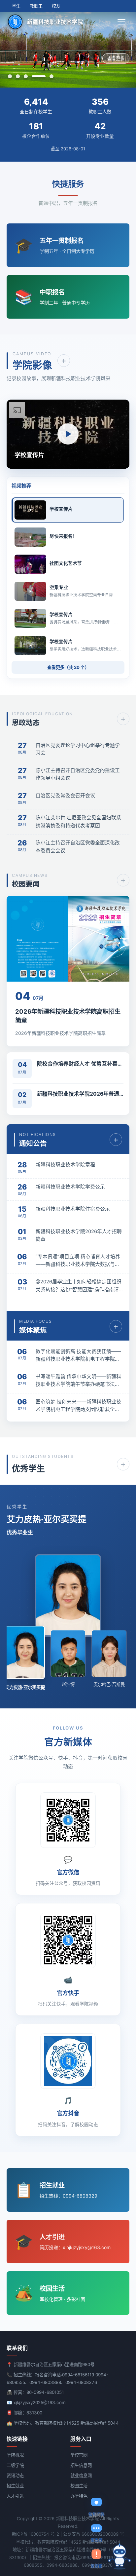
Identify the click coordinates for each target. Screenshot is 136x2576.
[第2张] (18, 76)
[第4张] (39, 76)
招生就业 (15, 2486)
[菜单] (122, 22)
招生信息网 (81, 2465)
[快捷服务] (119, 2557)
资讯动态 (15, 2476)
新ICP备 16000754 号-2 (35, 2534)
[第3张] (26, 76)
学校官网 (79, 2455)
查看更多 (116, 59)
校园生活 (79, 2486)
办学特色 (79, 2496)
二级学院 (15, 2465)
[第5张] (51, 76)
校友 (56, 6)
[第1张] (10, 76)
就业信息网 (81, 2476)
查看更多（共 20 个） (68, 667)
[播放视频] (68, 434)
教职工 (36, 6)
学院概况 (15, 2455)
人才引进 (15, 2496)
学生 (16, 6)
